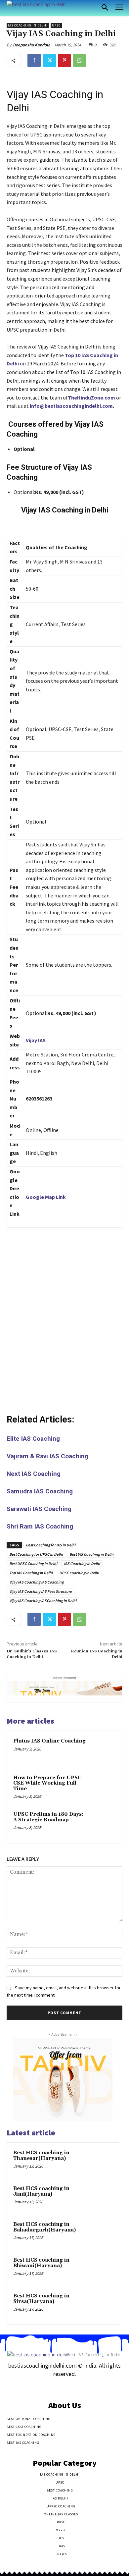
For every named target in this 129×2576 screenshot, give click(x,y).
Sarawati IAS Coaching (39, 1509)
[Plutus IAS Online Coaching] (102, 1751)
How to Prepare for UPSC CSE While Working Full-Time (47, 1783)
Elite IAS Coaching (33, 1439)
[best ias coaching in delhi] (37, 4)
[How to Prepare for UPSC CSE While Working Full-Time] (102, 1787)
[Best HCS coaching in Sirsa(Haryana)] (100, 2305)
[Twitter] (49, 60)
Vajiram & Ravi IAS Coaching (47, 1456)
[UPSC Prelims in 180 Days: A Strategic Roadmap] (102, 1824)
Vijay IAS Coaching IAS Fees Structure (41, 1591)
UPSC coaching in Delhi (79, 1573)
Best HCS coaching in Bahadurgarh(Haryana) (44, 2227)
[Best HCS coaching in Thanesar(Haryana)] (100, 2162)
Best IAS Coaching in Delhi (91, 1554)
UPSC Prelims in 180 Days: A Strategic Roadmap (48, 1817)
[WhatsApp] (80, 60)
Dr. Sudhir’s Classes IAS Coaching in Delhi (32, 1654)
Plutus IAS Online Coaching (49, 1741)
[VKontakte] (76, 2387)
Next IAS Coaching (34, 1474)
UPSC (56, 25)
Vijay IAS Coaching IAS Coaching (36, 1582)
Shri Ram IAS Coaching (40, 1526)
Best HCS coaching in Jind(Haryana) (41, 2191)
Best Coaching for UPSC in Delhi (36, 1554)
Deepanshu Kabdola (32, 45)
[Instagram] (53, 2387)
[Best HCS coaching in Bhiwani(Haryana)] (100, 2269)
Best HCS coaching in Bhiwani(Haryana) (41, 2263)
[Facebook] (34, 60)
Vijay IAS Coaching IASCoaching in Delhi (43, 1601)
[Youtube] (88, 2387)
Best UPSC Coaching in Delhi (33, 1563)
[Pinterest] (64, 60)
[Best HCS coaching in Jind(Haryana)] (100, 2198)
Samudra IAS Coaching (40, 1491)
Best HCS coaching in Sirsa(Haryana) (41, 2299)
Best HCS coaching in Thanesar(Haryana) (41, 2156)
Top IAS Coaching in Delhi (31, 1573)
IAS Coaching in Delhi (28, 25)
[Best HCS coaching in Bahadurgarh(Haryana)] (100, 2233)
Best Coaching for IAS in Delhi (51, 1545)
